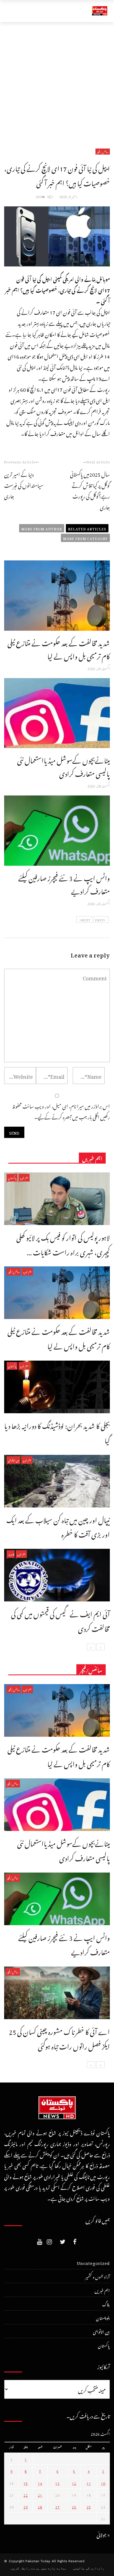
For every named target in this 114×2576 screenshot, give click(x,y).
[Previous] (100, 1647)
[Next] (91, 1647)
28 (40, 2506)
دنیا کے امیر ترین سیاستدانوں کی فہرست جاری (24, 484)
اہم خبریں (24, 1178)
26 (74, 2506)
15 (26, 2483)
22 (26, 2494)
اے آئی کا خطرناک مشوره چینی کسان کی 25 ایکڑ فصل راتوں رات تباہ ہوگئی (59, 2038)
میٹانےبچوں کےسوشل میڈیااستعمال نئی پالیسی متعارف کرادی (64, 766)
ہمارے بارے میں (54, 2568)
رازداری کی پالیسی (89, 2568)
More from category (85, 538)
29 (26, 2506)
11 (89, 2483)
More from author (42, 528)
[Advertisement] (57, 82)
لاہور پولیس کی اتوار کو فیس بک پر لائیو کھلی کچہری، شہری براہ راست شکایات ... (63, 1244)
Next (86, 919)
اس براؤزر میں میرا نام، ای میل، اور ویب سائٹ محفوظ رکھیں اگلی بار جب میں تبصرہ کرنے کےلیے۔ (61, 1111)
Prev (99, 919)
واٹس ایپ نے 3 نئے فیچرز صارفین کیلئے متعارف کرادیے (64, 883)
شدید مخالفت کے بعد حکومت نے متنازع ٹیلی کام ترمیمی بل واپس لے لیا (59, 648)
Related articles (87, 528)
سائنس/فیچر (103, 152)
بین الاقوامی (13, 1460)
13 (58, 2483)
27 (58, 2506)
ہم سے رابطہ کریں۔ (25, 2568)
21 (40, 2494)
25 (89, 2506)
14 (40, 2483)
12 (74, 2483)
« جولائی (103, 2534)
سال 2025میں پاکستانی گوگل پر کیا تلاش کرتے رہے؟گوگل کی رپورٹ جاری (90, 490)
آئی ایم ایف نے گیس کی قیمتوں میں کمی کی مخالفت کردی (60, 1620)
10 (103, 2483)
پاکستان (12, 1178)
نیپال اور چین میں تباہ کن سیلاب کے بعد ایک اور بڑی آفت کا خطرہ (58, 1526)
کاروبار (11, 1554)
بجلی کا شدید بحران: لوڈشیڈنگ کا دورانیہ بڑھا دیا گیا (57, 1432)
